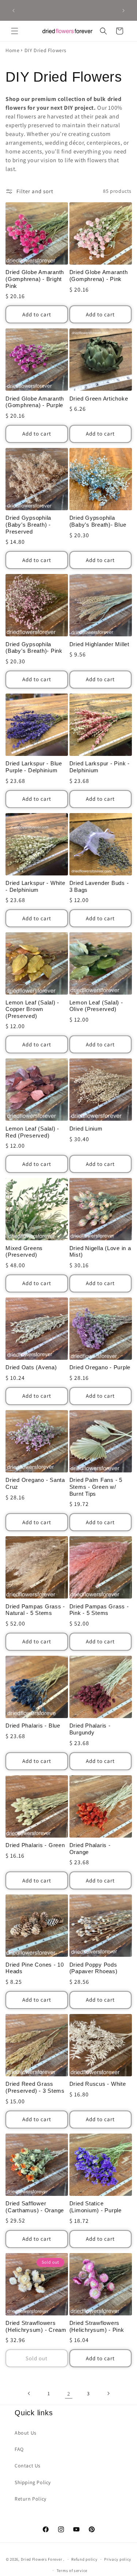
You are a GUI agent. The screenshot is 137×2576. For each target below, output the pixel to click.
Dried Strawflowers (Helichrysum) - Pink (97, 2326)
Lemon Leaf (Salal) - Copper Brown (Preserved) (32, 1009)
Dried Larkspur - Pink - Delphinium (100, 767)
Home (12, 50)
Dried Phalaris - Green (35, 1845)
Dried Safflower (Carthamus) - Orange (35, 2207)
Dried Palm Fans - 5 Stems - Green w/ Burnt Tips (96, 1487)
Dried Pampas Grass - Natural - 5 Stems (35, 1610)
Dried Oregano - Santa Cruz (35, 1483)
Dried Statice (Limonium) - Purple (96, 2207)
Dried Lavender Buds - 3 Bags (99, 886)
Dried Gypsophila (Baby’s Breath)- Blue (98, 521)
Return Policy (31, 2499)
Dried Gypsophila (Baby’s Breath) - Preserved (28, 524)
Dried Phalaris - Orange (90, 1849)
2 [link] (69, 2394)
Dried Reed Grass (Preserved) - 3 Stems (35, 2087)
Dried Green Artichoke (99, 399)
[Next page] (108, 2393)
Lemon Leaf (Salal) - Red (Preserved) (32, 1132)
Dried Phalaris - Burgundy (90, 1729)
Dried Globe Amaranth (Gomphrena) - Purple (35, 402)
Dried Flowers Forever (42, 2559)
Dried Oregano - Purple (100, 1367)
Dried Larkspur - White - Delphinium (35, 886)
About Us (26, 2433)
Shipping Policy (33, 2482)
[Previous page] (29, 2393)
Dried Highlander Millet (99, 644)
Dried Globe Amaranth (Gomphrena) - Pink (99, 276)
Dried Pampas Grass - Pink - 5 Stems (99, 1610)
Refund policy (84, 2559)
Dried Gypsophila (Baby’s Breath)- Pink (34, 648)
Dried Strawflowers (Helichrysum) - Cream (36, 2326)
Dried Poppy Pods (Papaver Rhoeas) (94, 1968)
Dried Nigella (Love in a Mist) (100, 1252)
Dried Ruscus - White (98, 2084)
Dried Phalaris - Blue (33, 1726)
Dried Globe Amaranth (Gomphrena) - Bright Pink (35, 279)
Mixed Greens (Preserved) (24, 1252)
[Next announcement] (123, 11)
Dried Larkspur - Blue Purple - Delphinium (34, 767)
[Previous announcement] (14, 11)
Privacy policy (118, 2559)
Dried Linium (86, 1129)
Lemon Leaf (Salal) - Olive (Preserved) (96, 1006)
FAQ (19, 2449)
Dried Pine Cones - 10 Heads (35, 1968)
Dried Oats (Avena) (31, 1367)
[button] (15, 31)
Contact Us (28, 2466)
